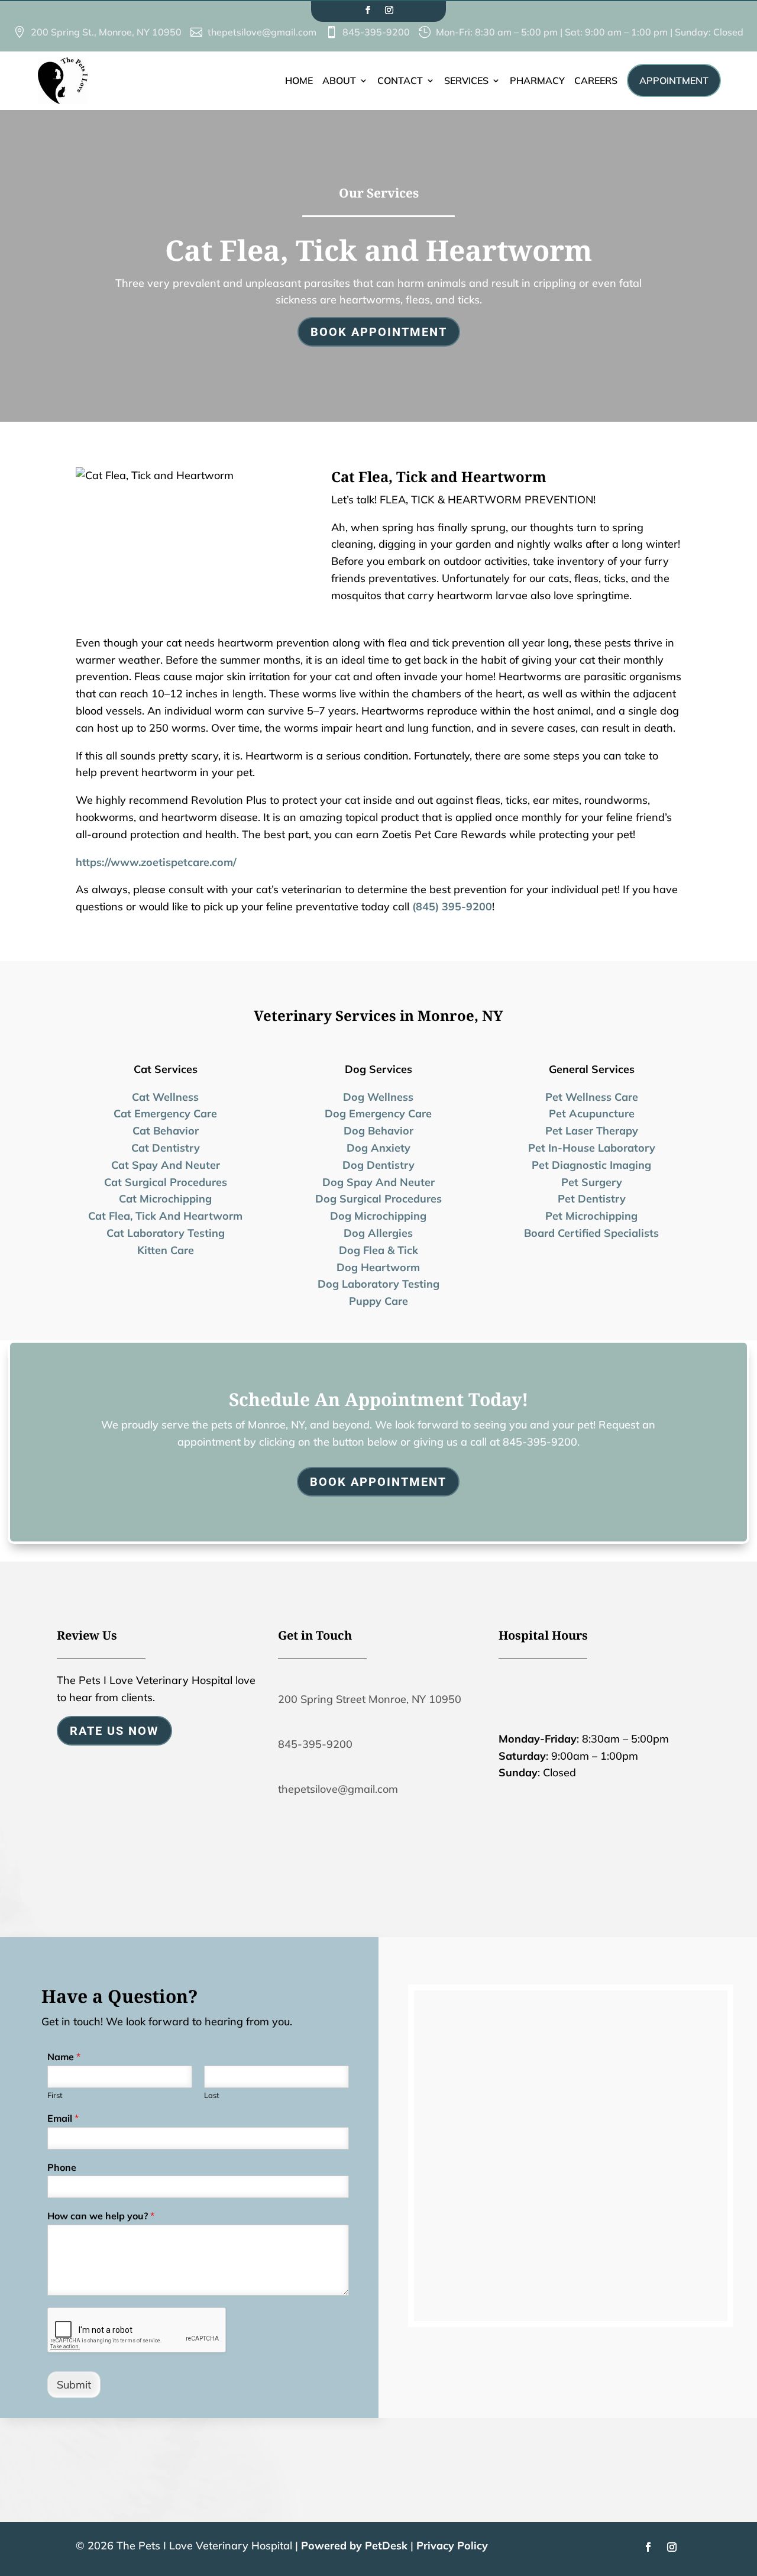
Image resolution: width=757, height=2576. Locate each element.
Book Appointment (379, 332)
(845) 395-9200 (452, 906)
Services (466, 80)
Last (212, 2095)
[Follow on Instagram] (389, 10)
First (55, 2095)
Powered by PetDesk (354, 2546)
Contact (400, 80)
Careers (596, 80)
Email (63, 2118)
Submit (74, 2385)
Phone (62, 2167)
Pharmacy (537, 80)
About (339, 80)
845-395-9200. (541, 1442)
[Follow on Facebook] (368, 10)
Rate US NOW (114, 1731)
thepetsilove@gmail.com (338, 1789)
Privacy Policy (452, 2546)
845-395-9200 (315, 1744)
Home (299, 80)
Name (64, 2057)
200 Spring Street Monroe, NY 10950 (370, 1699)
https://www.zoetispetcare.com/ (156, 862)
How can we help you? (101, 2216)
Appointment (674, 80)
